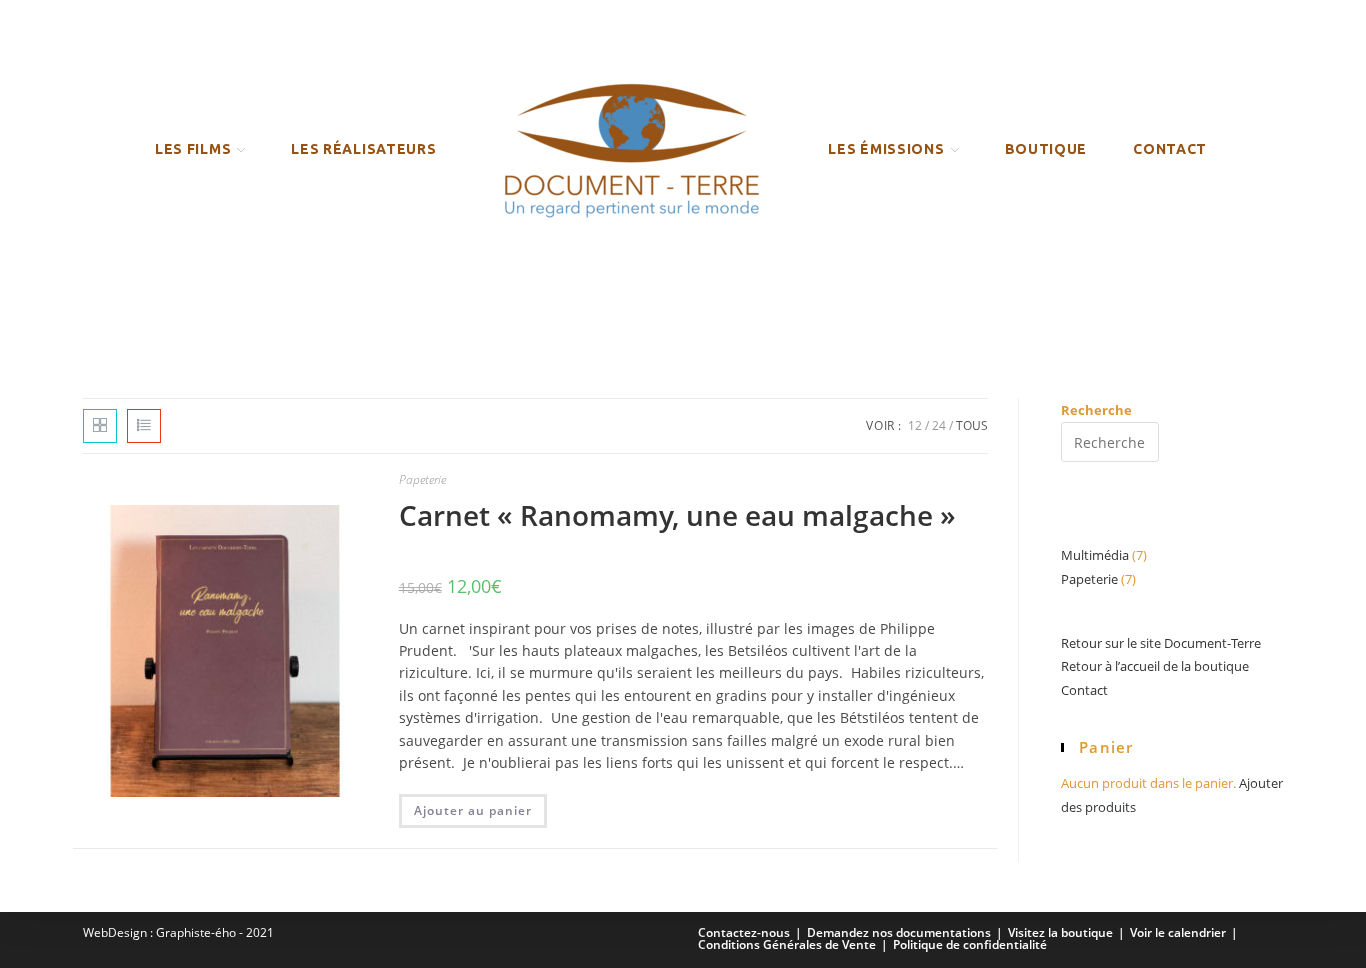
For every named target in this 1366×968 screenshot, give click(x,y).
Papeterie (422, 479)
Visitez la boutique (1060, 932)
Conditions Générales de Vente (787, 944)
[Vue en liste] (144, 426)
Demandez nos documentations (899, 932)
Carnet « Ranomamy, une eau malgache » (677, 515)
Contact (1084, 690)
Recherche (1096, 410)
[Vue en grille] (100, 426)
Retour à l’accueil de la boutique (1155, 666)
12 (915, 425)
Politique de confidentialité (970, 944)
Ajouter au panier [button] (473, 810)
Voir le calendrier (1178, 932)
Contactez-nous (744, 932)
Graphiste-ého (196, 932)
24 (939, 425)
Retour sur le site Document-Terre (1161, 643)
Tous (972, 425)
